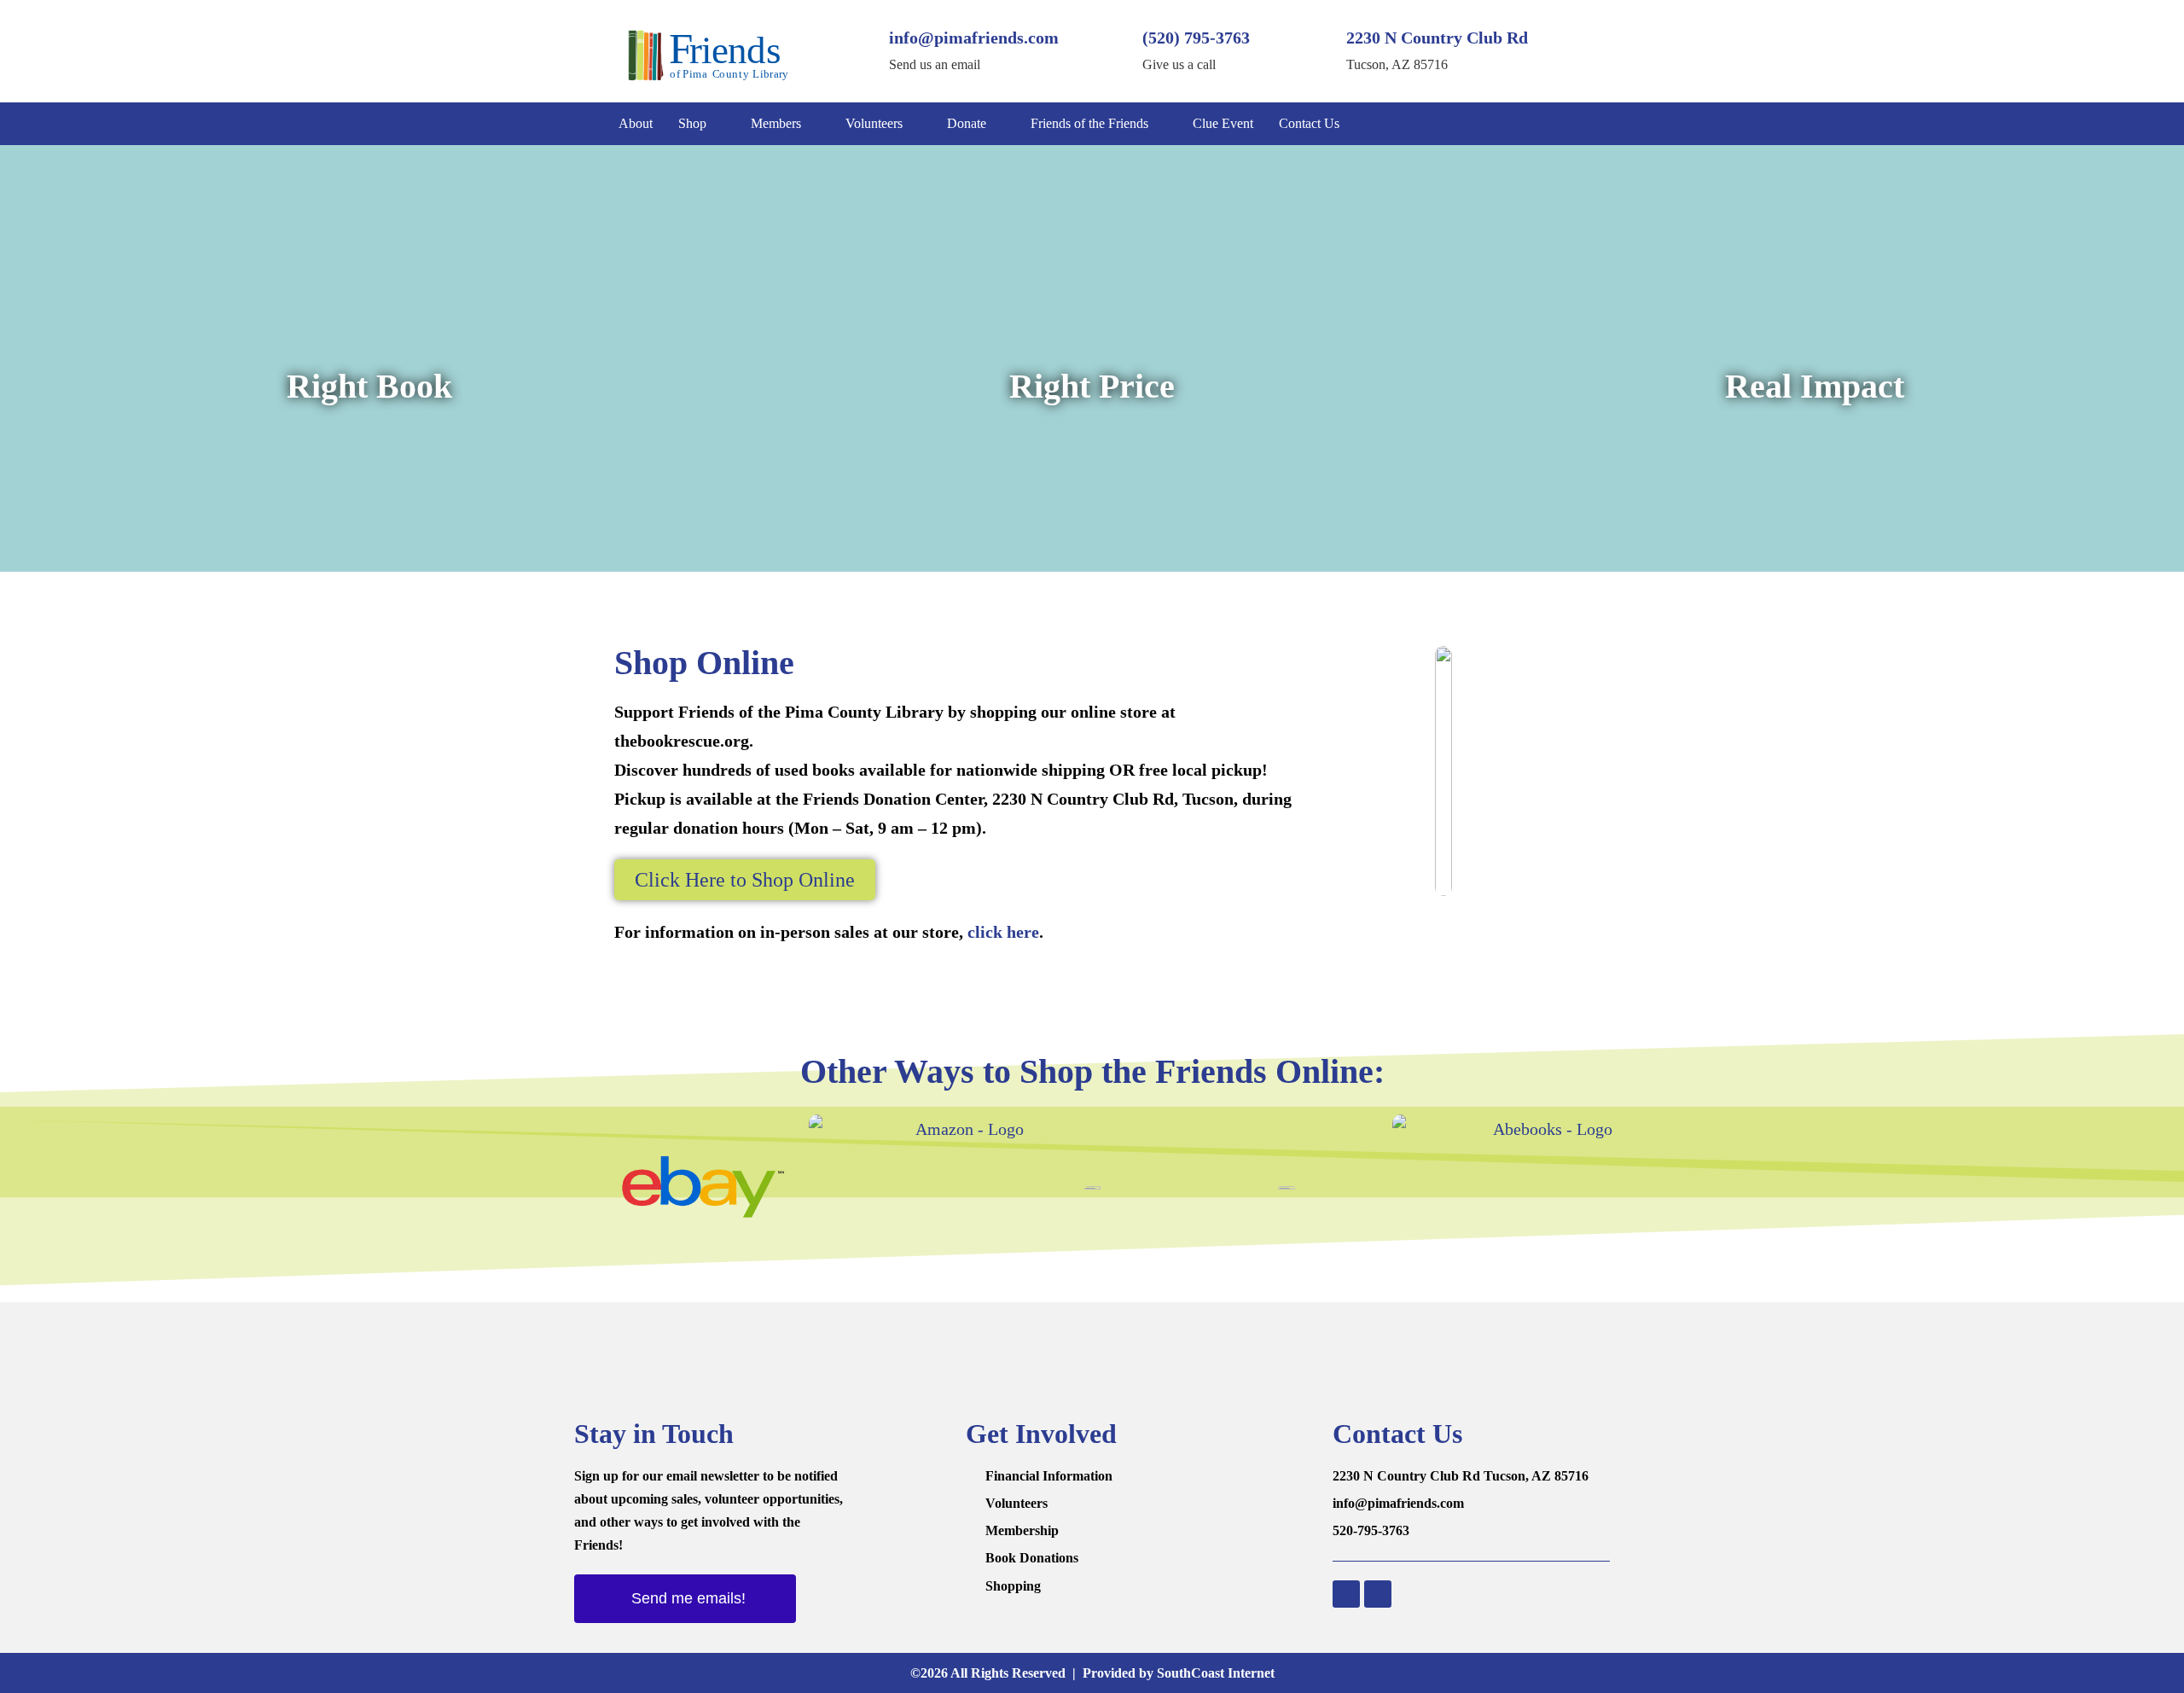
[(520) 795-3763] (1112, 51)
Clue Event (1223, 123)
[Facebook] (1346, 1594)
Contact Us (1309, 123)
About (636, 123)
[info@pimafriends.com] (859, 51)
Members (776, 123)
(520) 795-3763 (1196, 38)
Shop (692, 123)
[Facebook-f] (1531, 124)
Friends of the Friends (1089, 123)
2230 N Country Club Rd (1437, 38)
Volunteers (874, 123)
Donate (967, 123)
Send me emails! (688, 1598)
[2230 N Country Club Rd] (1316, 51)
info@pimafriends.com (974, 38)
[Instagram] (1565, 124)
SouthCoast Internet (1216, 1673)
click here (1003, 932)
